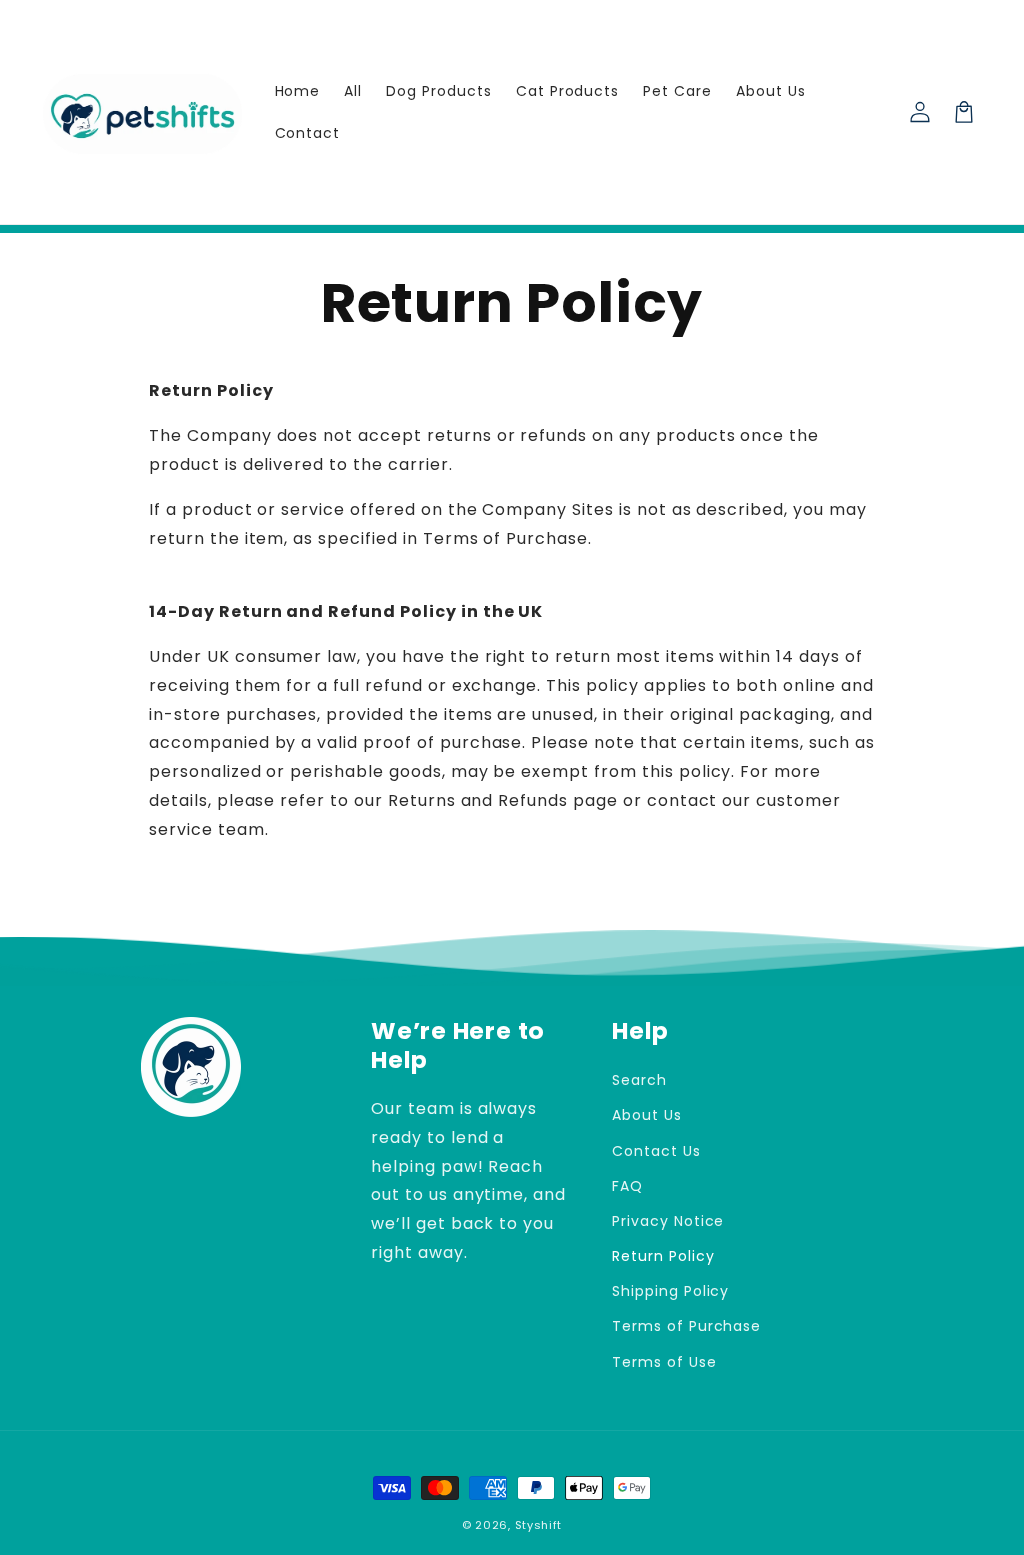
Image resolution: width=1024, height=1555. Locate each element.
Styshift (539, 1525)
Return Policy (663, 1256)
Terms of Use (664, 1362)
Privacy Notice (668, 1221)
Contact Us (656, 1151)
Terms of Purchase (686, 1326)
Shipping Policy (670, 1291)
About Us (647, 1115)
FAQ (627, 1186)
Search (639, 1080)
